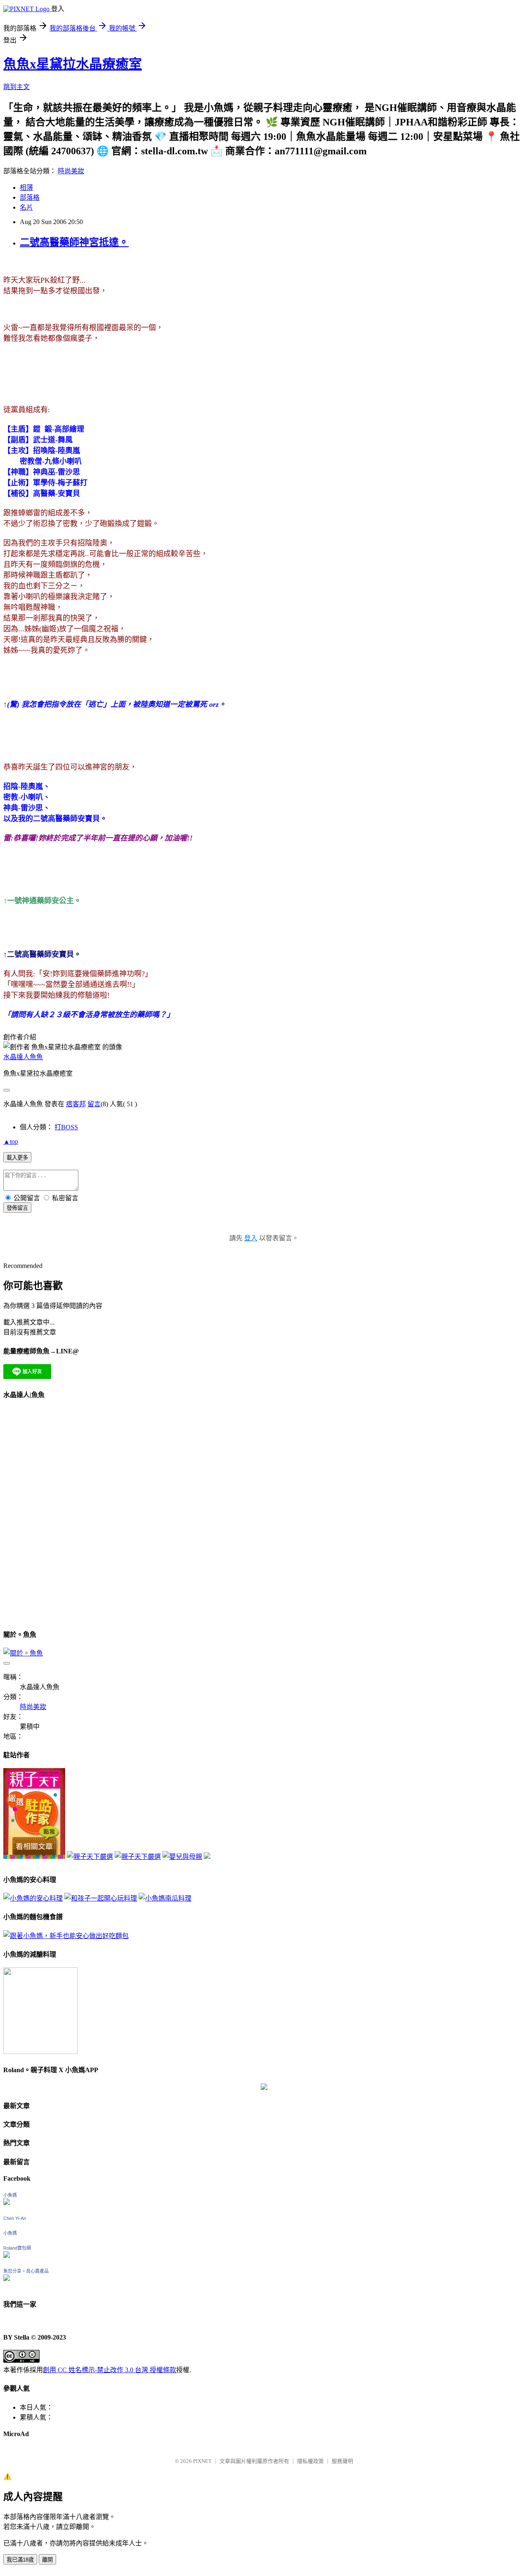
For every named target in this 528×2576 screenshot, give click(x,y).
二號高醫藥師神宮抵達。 (74, 242)
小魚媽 (10, 2195)
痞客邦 (76, 1104)
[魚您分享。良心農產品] (7, 2279)
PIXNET (202, 2461)
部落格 (30, 197)
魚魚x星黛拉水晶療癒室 (73, 64)
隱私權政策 (310, 2461)
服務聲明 (342, 2461)
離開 (47, 2560)
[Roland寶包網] (7, 2256)
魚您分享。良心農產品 (26, 2271)
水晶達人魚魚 (23, 1057)
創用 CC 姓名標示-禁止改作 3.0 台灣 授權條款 (110, 2370)
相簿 (26, 188)
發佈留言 (17, 1208)
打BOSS (66, 1127)
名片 (26, 207)
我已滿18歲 (20, 2560)
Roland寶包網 (17, 2248)
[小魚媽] (7, 2203)
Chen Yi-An (15, 2218)
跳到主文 (16, 87)
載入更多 (17, 1158)
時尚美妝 (71, 171)
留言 (94, 1104)
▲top (11, 1142)
